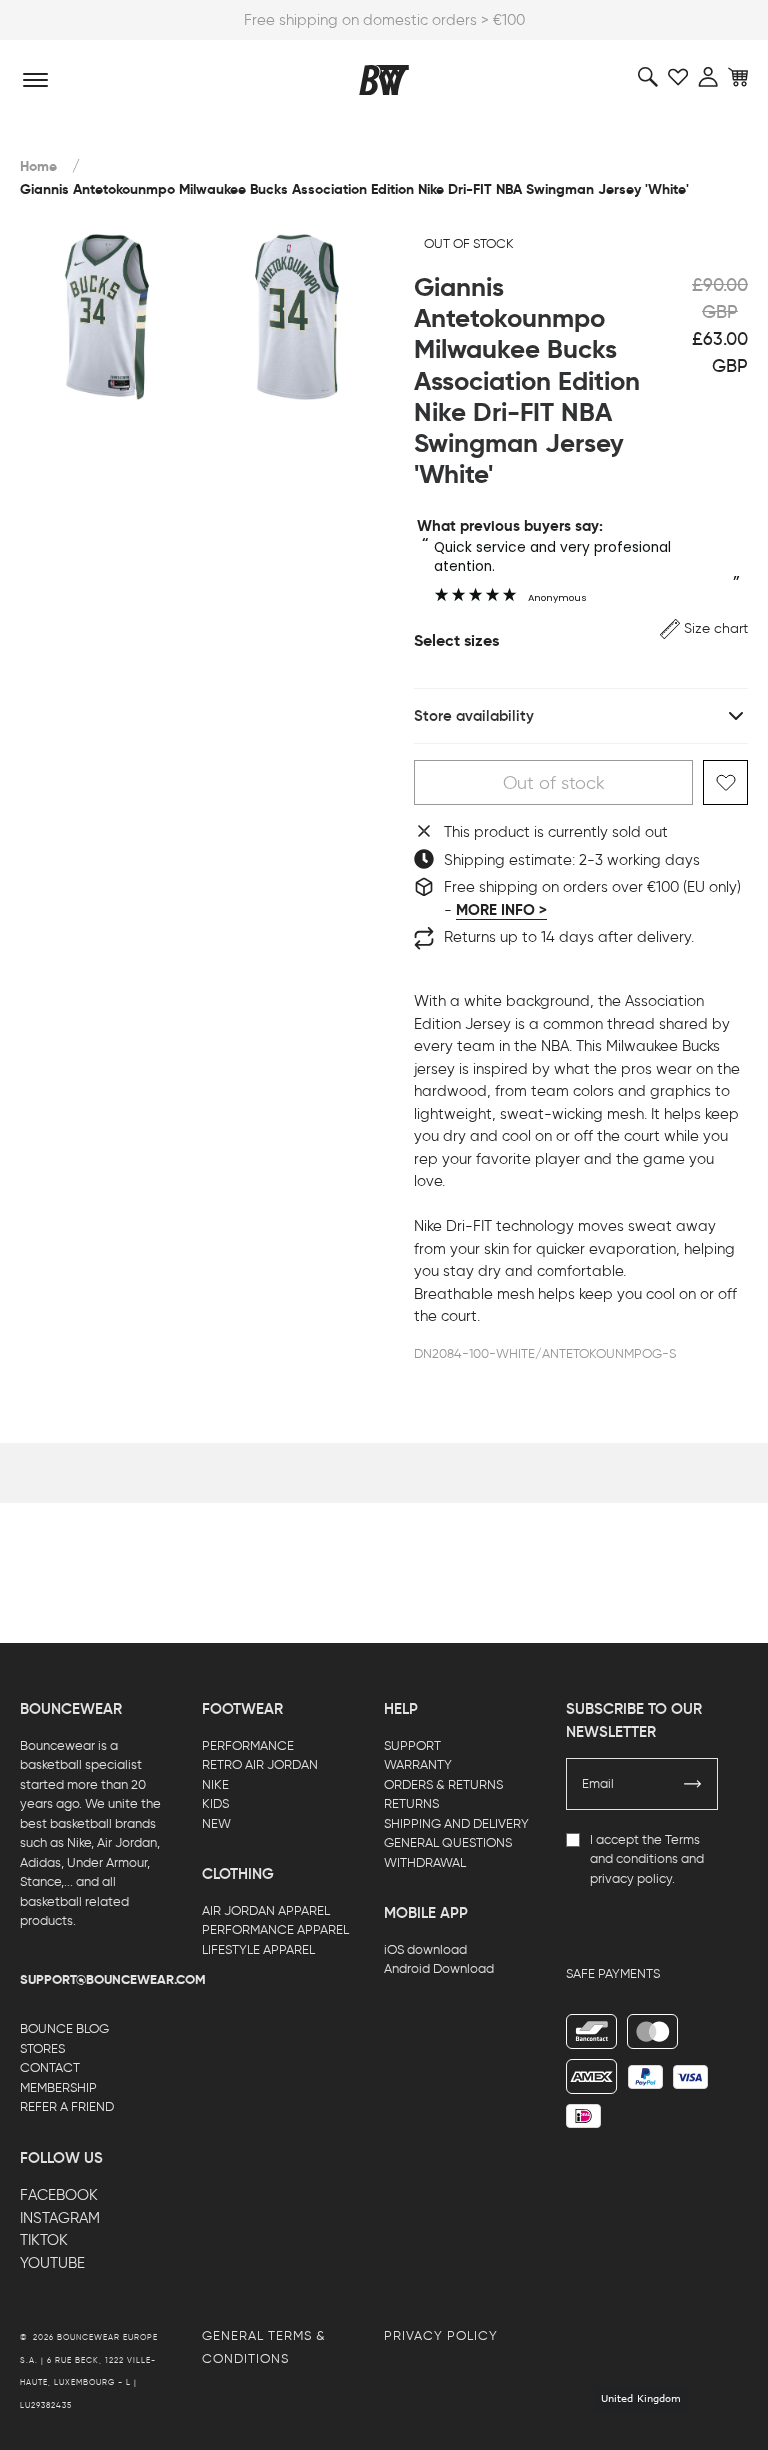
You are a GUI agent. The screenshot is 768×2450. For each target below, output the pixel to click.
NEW (216, 1823)
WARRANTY (418, 1764)
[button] (704, 628)
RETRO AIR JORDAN (260, 1764)
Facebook (59, 2195)
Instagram (60, 2218)
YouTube (52, 2263)
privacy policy (631, 1878)
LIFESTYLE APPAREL (258, 1949)
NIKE (215, 1784)
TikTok (44, 2240)
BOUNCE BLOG (64, 2028)
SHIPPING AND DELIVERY (456, 1823)
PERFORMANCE (248, 1745)
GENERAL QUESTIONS (448, 1842)
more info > (501, 910)
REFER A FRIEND (67, 2106)
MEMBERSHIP (58, 2087)
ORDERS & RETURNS (443, 1784)
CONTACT (50, 2067)
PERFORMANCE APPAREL (275, 1929)
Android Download (439, 1968)
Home (38, 166)
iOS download (425, 1949)
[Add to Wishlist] (725, 782)
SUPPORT (412, 1745)
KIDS (215, 1803)
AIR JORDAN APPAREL (266, 1910)
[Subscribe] (693, 1784)
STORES (42, 2048)
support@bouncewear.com (113, 1980)
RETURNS (411, 1803)
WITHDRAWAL (425, 1862)
